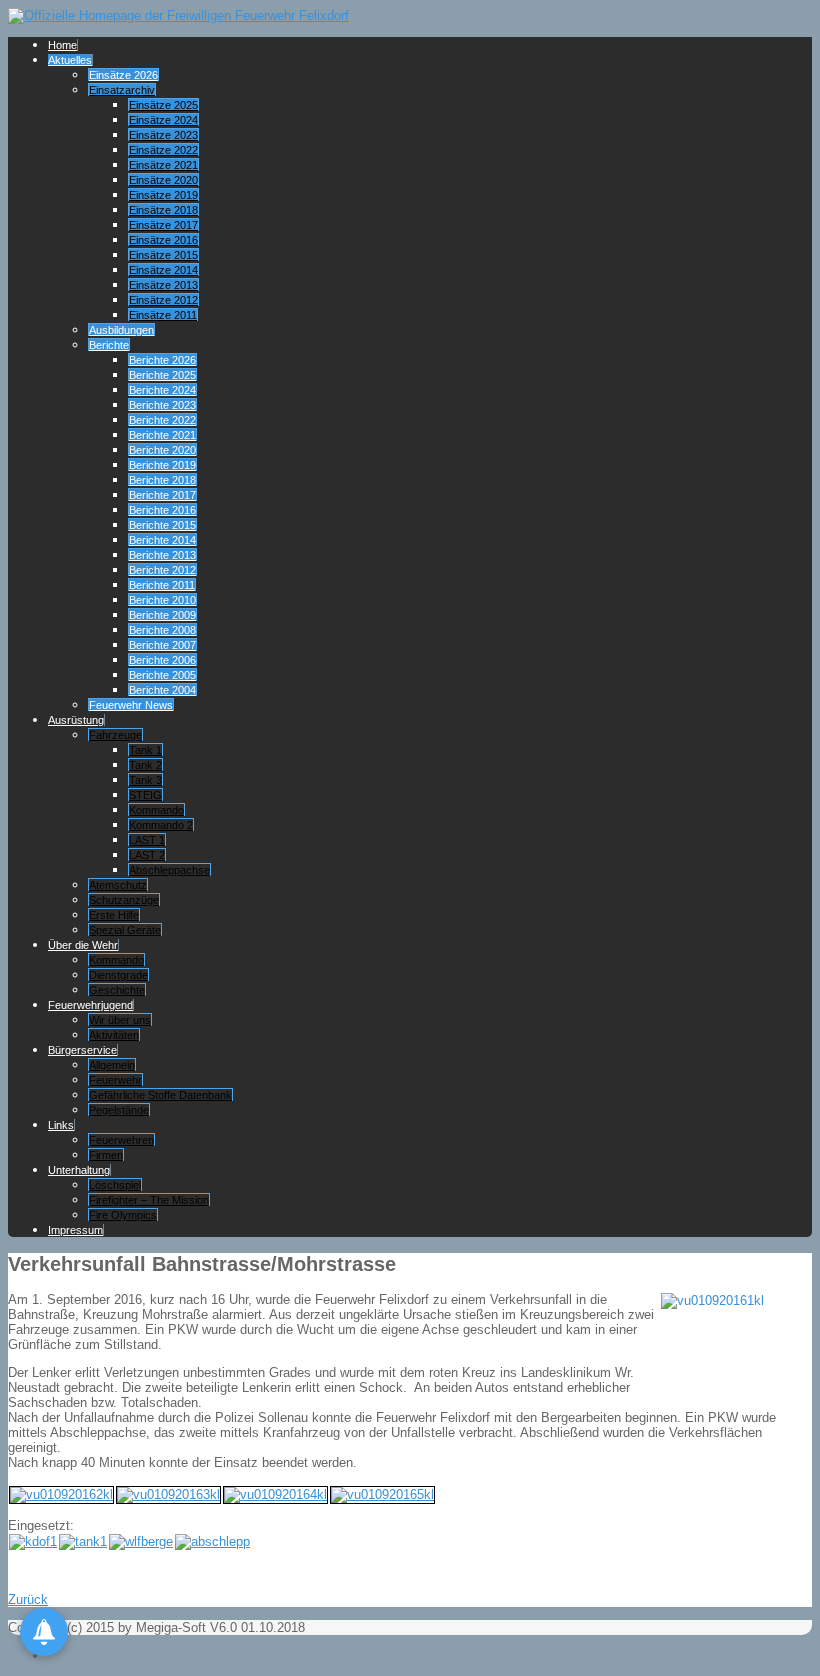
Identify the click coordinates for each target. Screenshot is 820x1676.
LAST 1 (147, 840)
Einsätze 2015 (163, 255)
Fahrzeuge (115, 735)
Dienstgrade (118, 975)
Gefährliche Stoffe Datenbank (160, 1095)
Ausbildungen (121, 330)
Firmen (106, 1155)
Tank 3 (145, 780)
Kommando (156, 810)
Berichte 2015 (162, 525)
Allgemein (112, 1065)
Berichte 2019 (162, 465)
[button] (44, 1632)
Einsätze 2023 (163, 135)
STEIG (145, 795)
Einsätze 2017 (163, 225)
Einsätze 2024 (163, 120)
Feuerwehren (121, 1140)
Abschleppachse (169, 870)
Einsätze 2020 (163, 180)
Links (61, 1125)
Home (62, 45)
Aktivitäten (114, 1035)
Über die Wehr (83, 945)
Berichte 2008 (162, 630)
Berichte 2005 (162, 675)
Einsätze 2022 (163, 150)
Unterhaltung (79, 1170)
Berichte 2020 (162, 450)
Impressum (75, 1230)
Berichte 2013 (162, 555)
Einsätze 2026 (123, 75)
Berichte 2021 (162, 435)
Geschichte (117, 990)
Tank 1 (145, 750)
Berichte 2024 (162, 390)
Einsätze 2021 (163, 165)
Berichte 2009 (162, 615)
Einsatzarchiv (122, 90)
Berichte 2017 (162, 495)
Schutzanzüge (124, 900)
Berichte (109, 345)
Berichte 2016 (162, 510)
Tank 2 (145, 765)
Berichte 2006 (162, 660)
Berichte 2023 (162, 405)
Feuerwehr (115, 1080)
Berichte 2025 (162, 375)
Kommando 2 (161, 825)
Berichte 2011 (162, 585)
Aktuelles (70, 60)
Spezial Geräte (125, 930)
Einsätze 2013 (163, 285)
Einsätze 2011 (163, 315)
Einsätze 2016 (163, 240)
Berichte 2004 (162, 690)
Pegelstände (119, 1110)
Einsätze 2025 (163, 105)
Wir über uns (120, 1020)
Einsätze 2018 (163, 210)
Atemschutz (118, 885)
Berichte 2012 (162, 570)
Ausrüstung (76, 720)
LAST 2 (147, 855)
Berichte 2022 (162, 420)
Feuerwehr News (131, 705)
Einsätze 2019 (163, 195)
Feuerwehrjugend (90, 1005)
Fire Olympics (123, 1215)
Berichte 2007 (162, 645)
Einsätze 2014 (163, 270)
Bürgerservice (82, 1050)
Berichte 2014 (162, 540)
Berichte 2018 (162, 480)
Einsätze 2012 (163, 300)
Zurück (28, 1599)
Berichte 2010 (162, 600)
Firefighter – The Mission (149, 1200)
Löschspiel (115, 1185)
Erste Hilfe (114, 915)
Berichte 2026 (162, 360)
